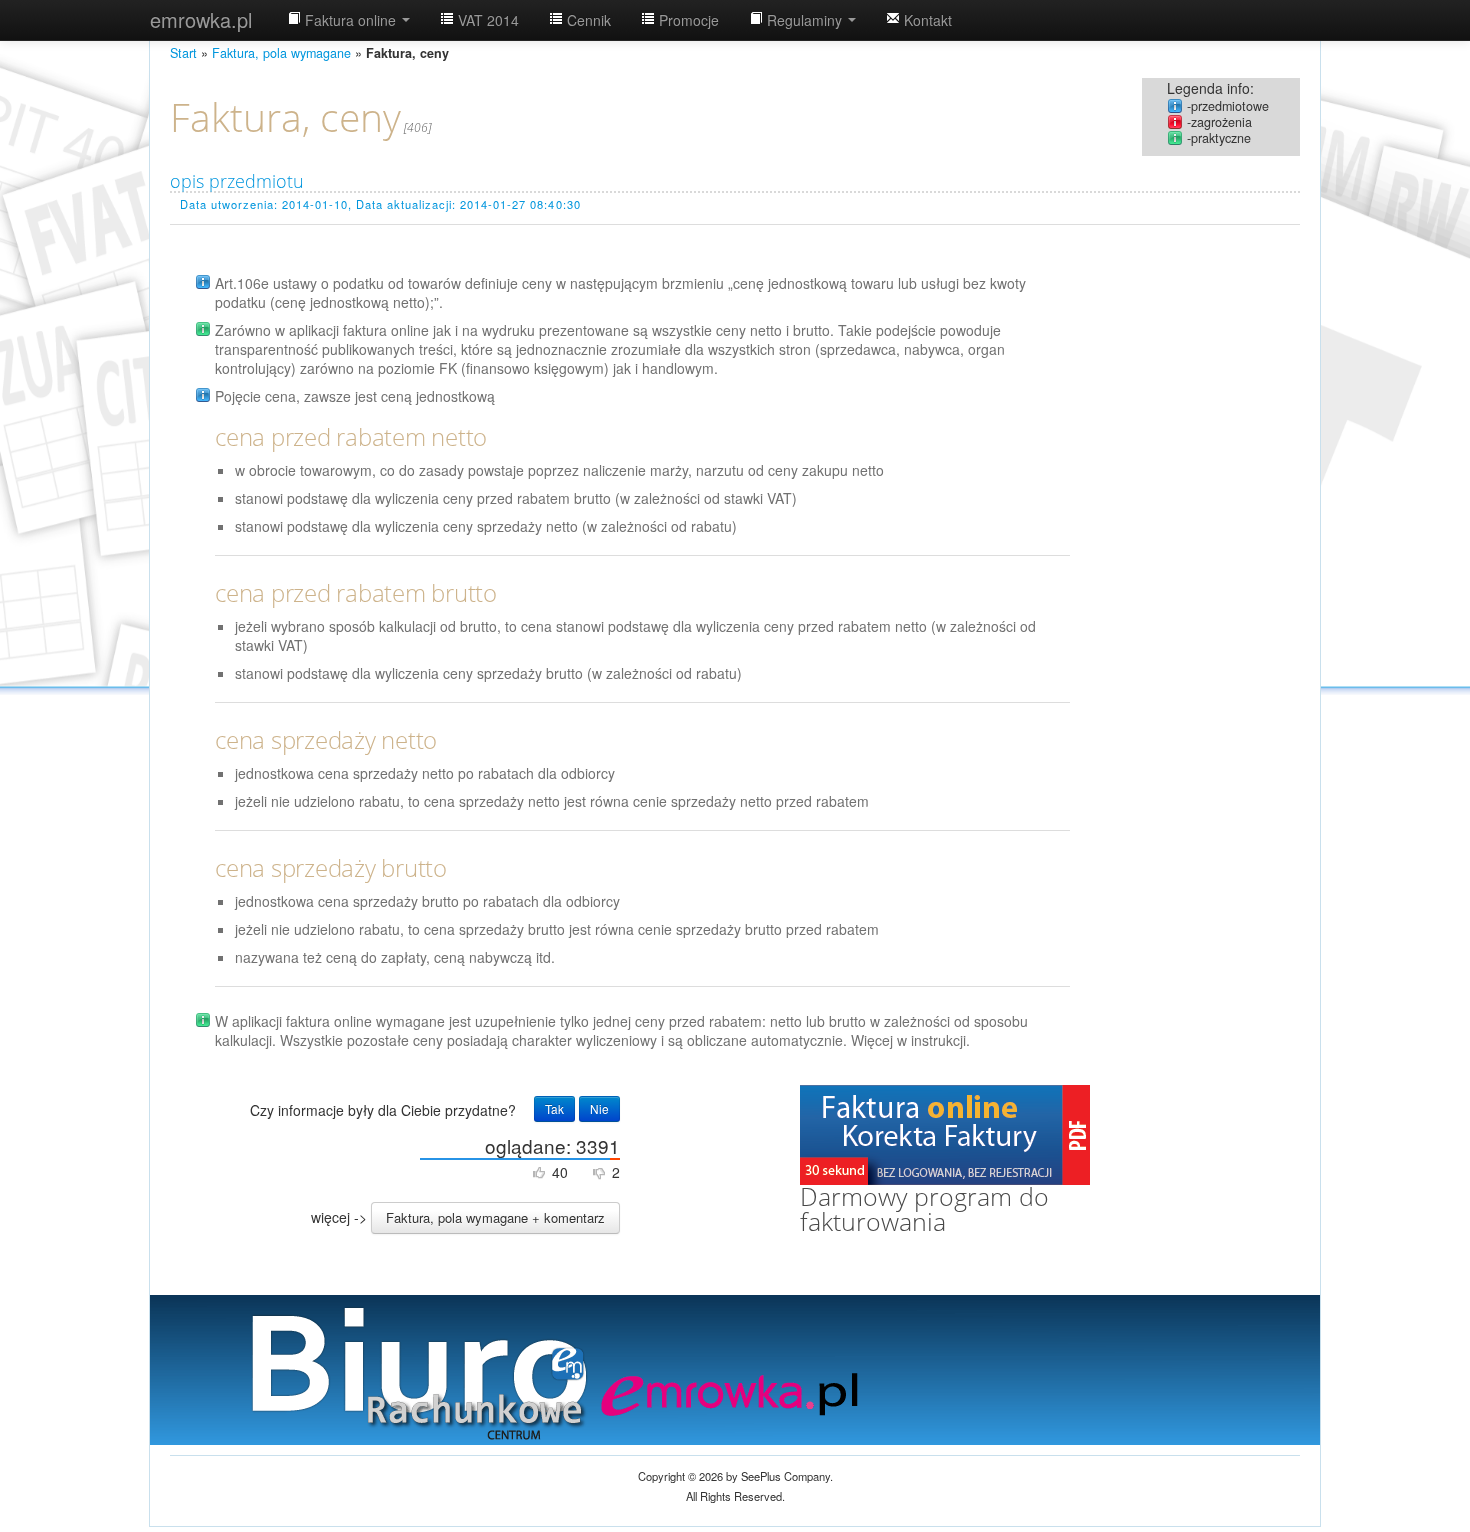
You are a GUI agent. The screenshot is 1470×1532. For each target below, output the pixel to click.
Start (183, 53)
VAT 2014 (486, 20)
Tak (554, 1108)
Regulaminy (804, 20)
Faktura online (350, 20)
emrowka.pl (201, 19)
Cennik (587, 20)
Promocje (687, 20)
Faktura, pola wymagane (281, 53)
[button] (495, 1218)
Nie (599, 1108)
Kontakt (926, 20)
